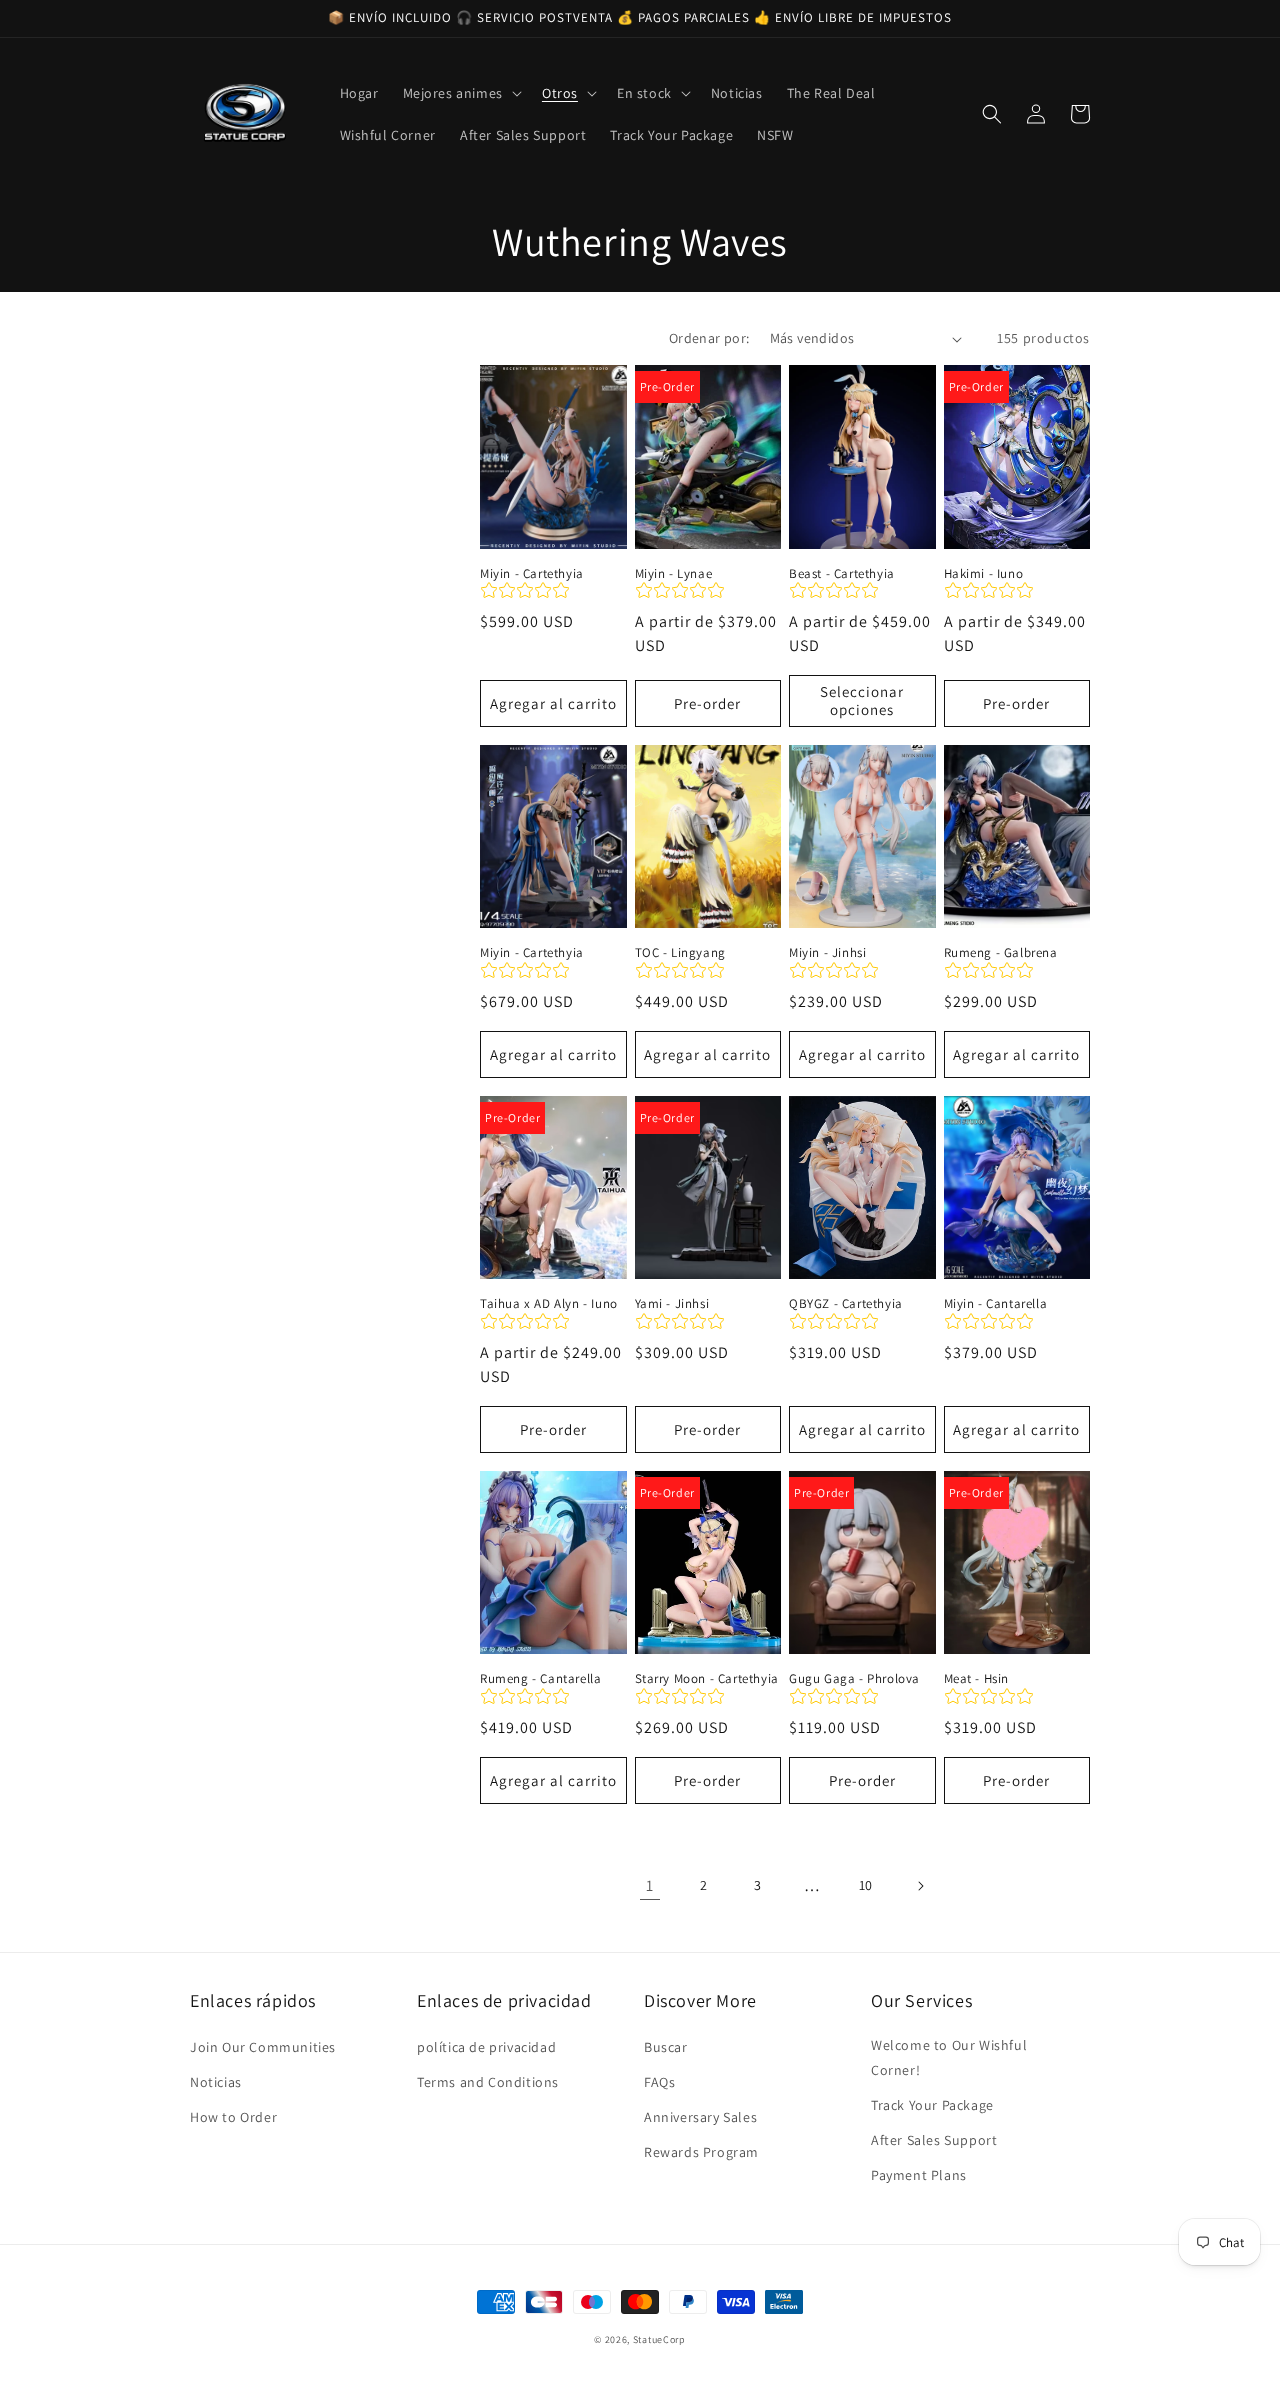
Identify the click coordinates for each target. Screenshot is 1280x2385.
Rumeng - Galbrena (1001, 953)
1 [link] (650, 1885)
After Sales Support (934, 2140)
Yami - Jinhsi (672, 1304)
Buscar (666, 2047)
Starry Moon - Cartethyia (707, 1679)
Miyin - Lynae (674, 574)
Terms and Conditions (488, 2082)
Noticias (216, 2082)
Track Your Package (932, 2105)
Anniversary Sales (700, 2117)
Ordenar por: (709, 338)
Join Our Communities (263, 2047)
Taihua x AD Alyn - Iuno (549, 1304)
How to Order (233, 2117)
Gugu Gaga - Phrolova (854, 1679)
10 (866, 1885)
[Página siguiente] (920, 1886)
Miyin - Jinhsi (827, 953)
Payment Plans (919, 2175)
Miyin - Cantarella (996, 1304)
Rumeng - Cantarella (540, 1679)
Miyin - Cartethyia (532, 574)
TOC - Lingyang (680, 953)
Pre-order (707, 703)
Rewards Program (701, 2152)
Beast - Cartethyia (842, 574)
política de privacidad (486, 2047)
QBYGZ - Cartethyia (846, 1304)
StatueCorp (659, 2339)
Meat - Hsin (977, 1679)
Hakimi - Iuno (984, 574)
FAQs (659, 2082)
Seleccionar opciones (862, 700)
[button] (460, 93)
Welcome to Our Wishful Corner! (949, 2057)
